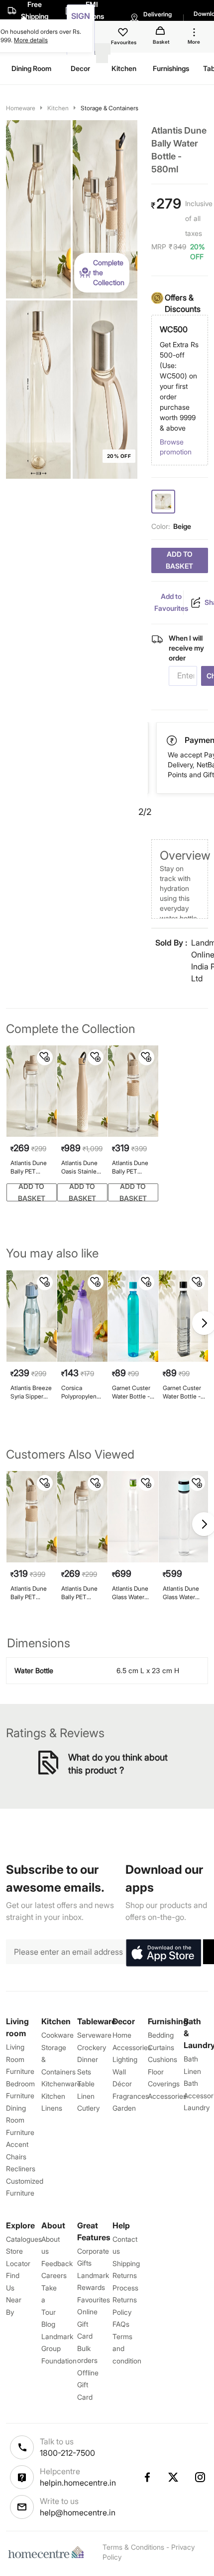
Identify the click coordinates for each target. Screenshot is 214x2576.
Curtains (161, 2047)
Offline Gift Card (88, 2385)
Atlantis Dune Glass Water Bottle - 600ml (182, 1593)
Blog (48, 2324)
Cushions (162, 2059)
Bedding (161, 2035)
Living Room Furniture (20, 2059)
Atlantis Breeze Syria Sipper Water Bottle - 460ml (31, 1392)
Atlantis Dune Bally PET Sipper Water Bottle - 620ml (131, 1167)
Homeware (21, 108)
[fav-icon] (124, 34)
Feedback (57, 2263)
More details (31, 40)
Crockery (92, 2047)
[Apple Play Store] (163, 1953)
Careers (54, 2275)
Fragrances (131, 2096)
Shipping (126, 2263)
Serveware (94, 2035)
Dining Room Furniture (20, 2120)
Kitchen (58, 108)
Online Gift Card (87, 2324)
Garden (124, 2108)
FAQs (121, 2324)
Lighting (125, 2059)
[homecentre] (48, 2552)
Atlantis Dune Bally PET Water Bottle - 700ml (29, 1167)
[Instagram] (201, 2477)
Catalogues (24, 2239)
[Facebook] (147, 2477)
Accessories (167, 2096)
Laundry (197, 2107)
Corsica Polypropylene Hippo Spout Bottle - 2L (81, 1392)
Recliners (21, 2169)
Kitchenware (61, 2084)
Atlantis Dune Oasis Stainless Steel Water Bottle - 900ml (82, 1167)
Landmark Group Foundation (59, 2349)
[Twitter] (174, 2477)
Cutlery (88, 2108)
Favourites (94, 2300)
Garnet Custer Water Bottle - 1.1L (131, 1392)
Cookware (57, 2035)
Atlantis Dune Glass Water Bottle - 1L (130, 1593)
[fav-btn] (45, 1057)
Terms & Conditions (133, 2547)
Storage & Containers (109, 108)
